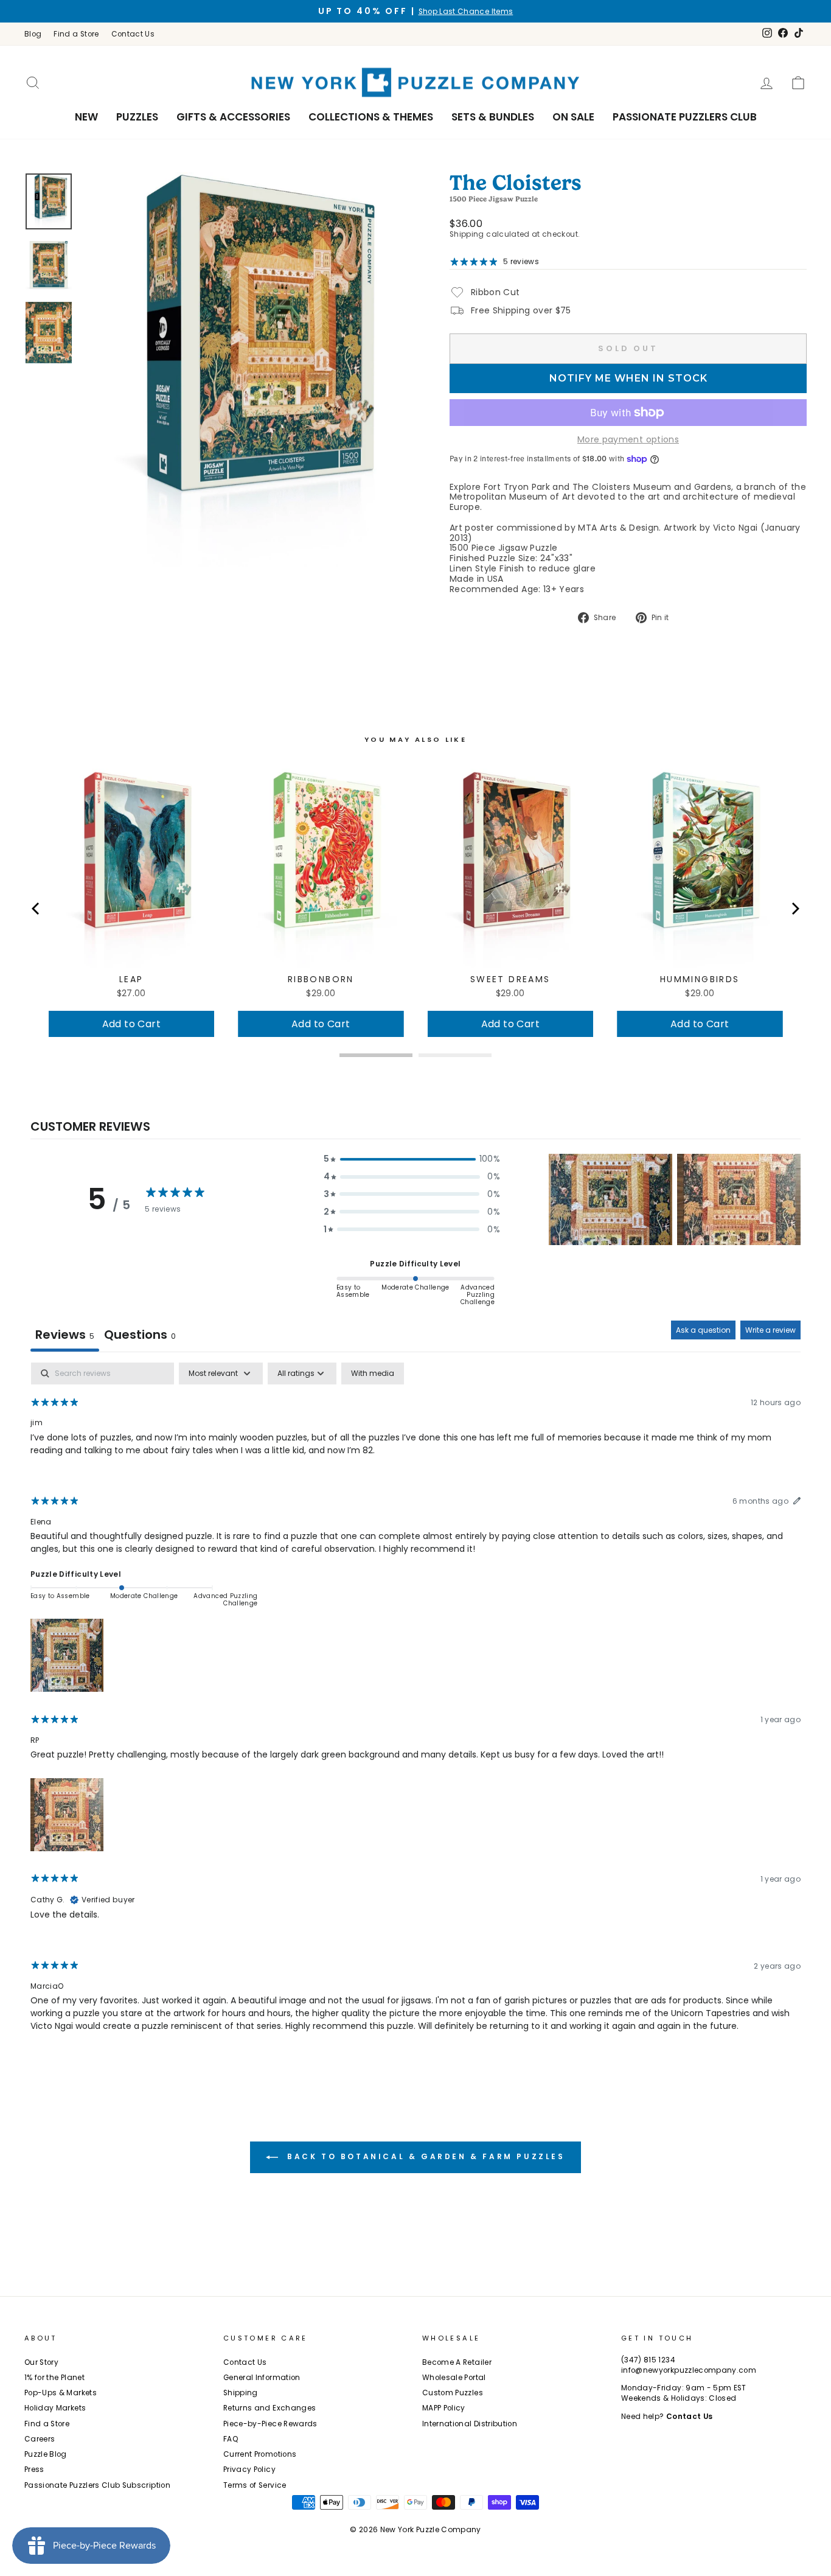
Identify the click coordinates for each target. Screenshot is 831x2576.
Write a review (770, 1330)
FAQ (231, 2439)
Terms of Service (255, 2485)
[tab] (140, 1336)
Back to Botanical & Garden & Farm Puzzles (424, 2156)
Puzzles (137, 117)
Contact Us (133, 34)
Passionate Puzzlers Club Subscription (97, 2485)
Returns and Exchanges (269, 2408)
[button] (412, 1159)
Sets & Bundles (493, 117)
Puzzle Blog (46, 2454)
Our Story (41, 2362)
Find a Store (76, 34)
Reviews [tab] (65, 1335)
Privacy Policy (249, 2470)
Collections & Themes (371, 117)
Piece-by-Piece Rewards (270, 2424)
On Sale (573, 117)
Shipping (467, 234)
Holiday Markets (55, 2408)
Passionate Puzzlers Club (685, 117)
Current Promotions (260, 2454)
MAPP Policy (444, 2408)
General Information (262, 2378)
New (86, 117)
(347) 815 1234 (648, 2360)
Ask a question (703, 1330)
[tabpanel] (415, 1708)
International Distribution (470, 2424)
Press (34, 2470)
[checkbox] (373, 1374)
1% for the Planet (54, 2378)
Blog (33, 34)
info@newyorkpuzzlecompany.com (689, 2370)
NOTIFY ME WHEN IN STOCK (628, 378)
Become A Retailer (457, 2362)
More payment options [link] (628, 440)
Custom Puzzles (453, 2393)
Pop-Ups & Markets (61, 2393)
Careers (40, 2439)
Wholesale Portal (454, 2378)
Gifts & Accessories (233, 117)
